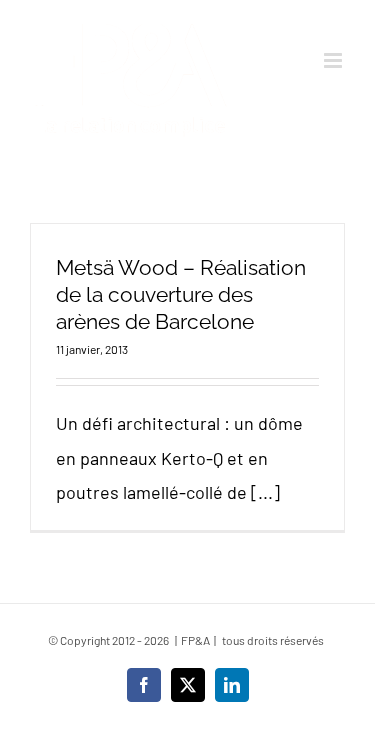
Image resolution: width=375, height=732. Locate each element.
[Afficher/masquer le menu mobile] (334, 60)
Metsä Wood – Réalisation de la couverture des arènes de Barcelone (181, 294)
